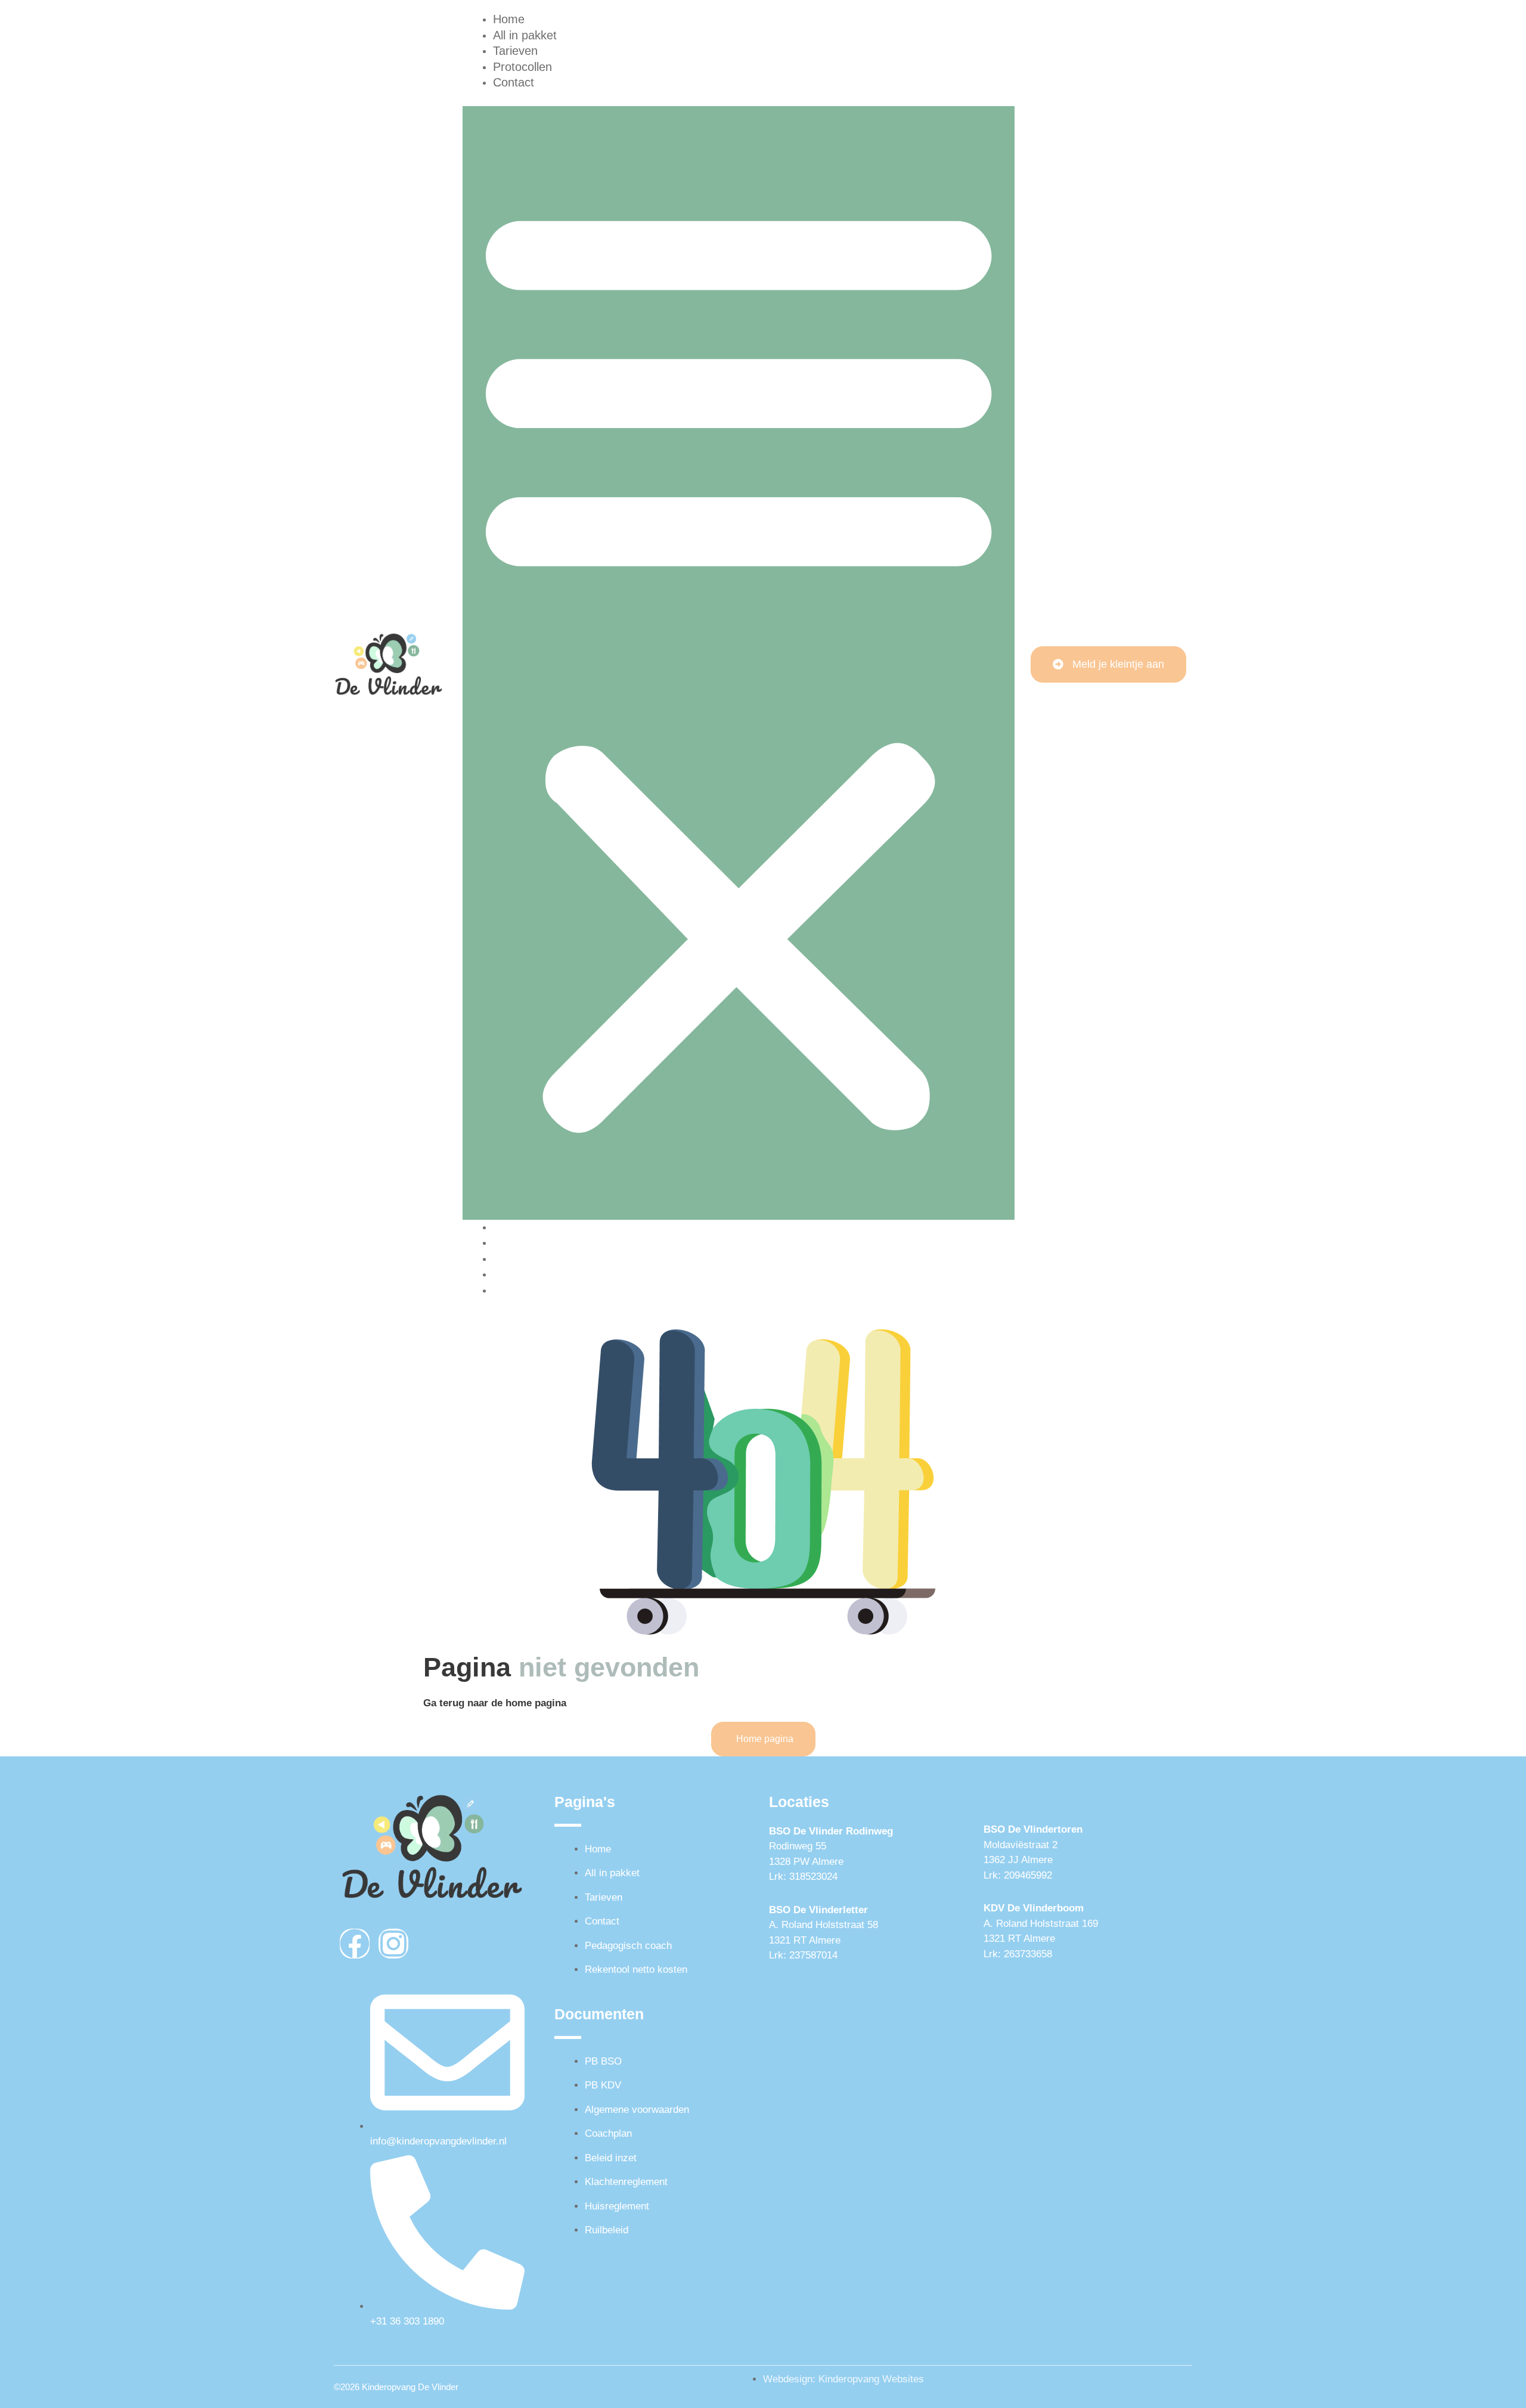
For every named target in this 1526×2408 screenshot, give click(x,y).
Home (509, 1227)
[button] (739, 663)
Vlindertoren (1053, 1829)
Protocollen (522, 1274)
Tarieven (515, 1259)
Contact (514, 82)
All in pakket (525, 1242)
